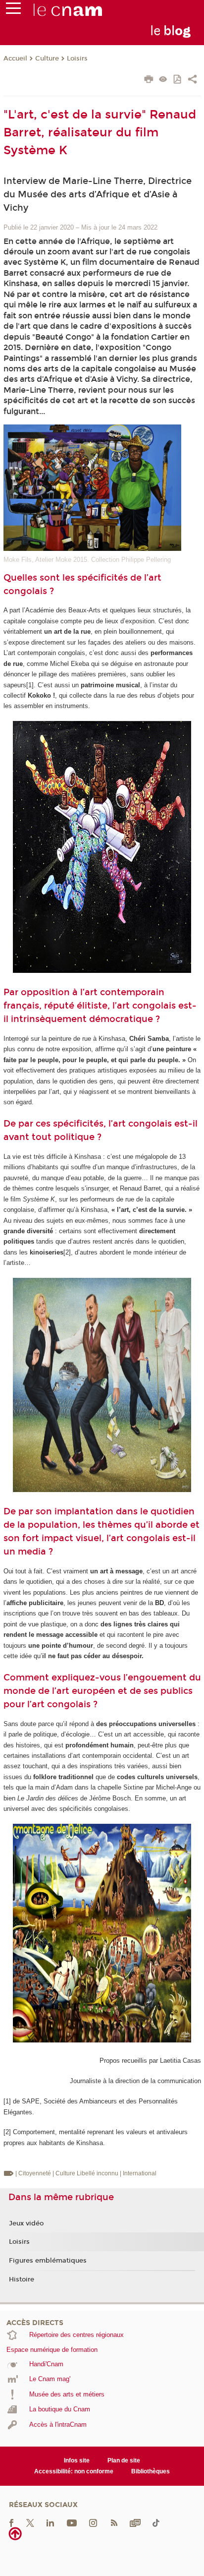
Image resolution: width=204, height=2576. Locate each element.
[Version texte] (163, 80)
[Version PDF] (178, 80)
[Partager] (192, 80)
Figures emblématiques (48, 2261)
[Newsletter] (135, 2523)
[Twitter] (30, 2523)
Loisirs (77, 59)
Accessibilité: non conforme (74, 2471)
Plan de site (124, 2460)
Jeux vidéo (26, 2223)
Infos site (77, 2460)
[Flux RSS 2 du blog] (114, 2523)
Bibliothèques (151, 2471)
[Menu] (13, 10)
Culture (47, 59)
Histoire (22, 2279)
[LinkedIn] (50, 2523)
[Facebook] (11, 2523)
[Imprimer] (149, 80)
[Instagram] (93, 2523)
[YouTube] (72, 2523)
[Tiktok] (156, 2523)
